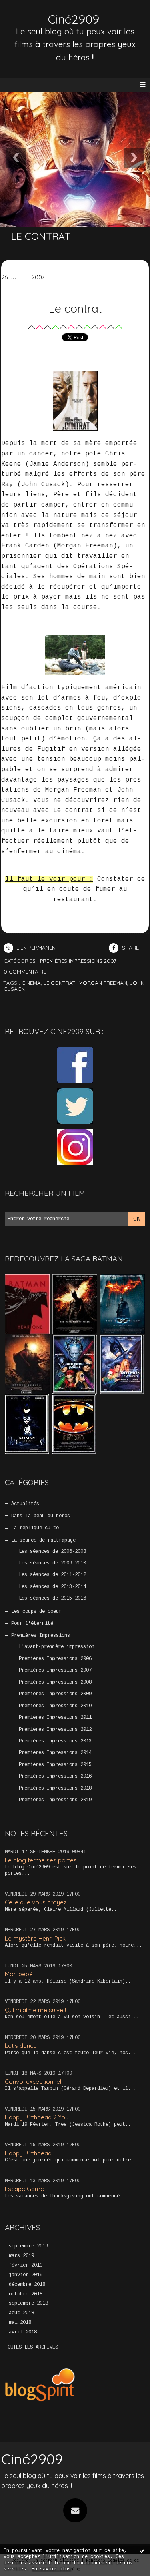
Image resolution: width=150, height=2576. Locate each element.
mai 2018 (20, 2323)
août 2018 (21, 2313)
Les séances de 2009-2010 (52, 1563)
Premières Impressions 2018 (55, 1788)
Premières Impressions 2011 (55, 1718)
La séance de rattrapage (43, 1540)
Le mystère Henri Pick (35, 1938)
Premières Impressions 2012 (55, 1730)
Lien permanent (37, 948)
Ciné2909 (74, 19)
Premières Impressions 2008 (55, 1682)
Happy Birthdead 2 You (37, 2117)
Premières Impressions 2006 (55, 1659)
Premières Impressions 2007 (55, 1670)
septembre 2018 (28, 2303)
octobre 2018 (26, 2294)
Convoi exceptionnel (33, 2082)
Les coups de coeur (36, 1612)
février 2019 (26, 2265)
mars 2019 (21, 2256)
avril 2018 (23, 2332)
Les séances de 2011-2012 (52, 1575)
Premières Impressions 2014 (55, 1753)
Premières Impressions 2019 (55, 1800)
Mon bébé (19, 1974)
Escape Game (24, 2189)
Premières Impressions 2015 (55, 1765)
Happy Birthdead (28, 2153)
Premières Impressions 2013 (55, 1741)
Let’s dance (21, 2046)
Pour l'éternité (32, 1624)
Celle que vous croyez (36, 1902)
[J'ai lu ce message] (142, 2551)
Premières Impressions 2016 (55, 1776)
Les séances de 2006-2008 (52, 1552)
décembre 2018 (27, 2285)
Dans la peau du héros (41, 1516)
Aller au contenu (36, 14)
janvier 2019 (26, 2275)
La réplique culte (35, 1528)
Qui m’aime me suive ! (35, 2010)
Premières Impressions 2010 (55, 1706)
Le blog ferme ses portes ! (42, 1860)
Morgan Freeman (103, 983)
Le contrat (75, 308)
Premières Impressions (41, 1636)
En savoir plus (51, 2569)
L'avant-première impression (57, 1647)
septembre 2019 (28, 2246)
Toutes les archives (31, 2347)
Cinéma (31, 983)
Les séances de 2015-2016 (52, 1598)
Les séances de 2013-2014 (52, 1587)
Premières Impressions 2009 (55, 1694)
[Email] (75, 2510)
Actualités (25, 1504)
